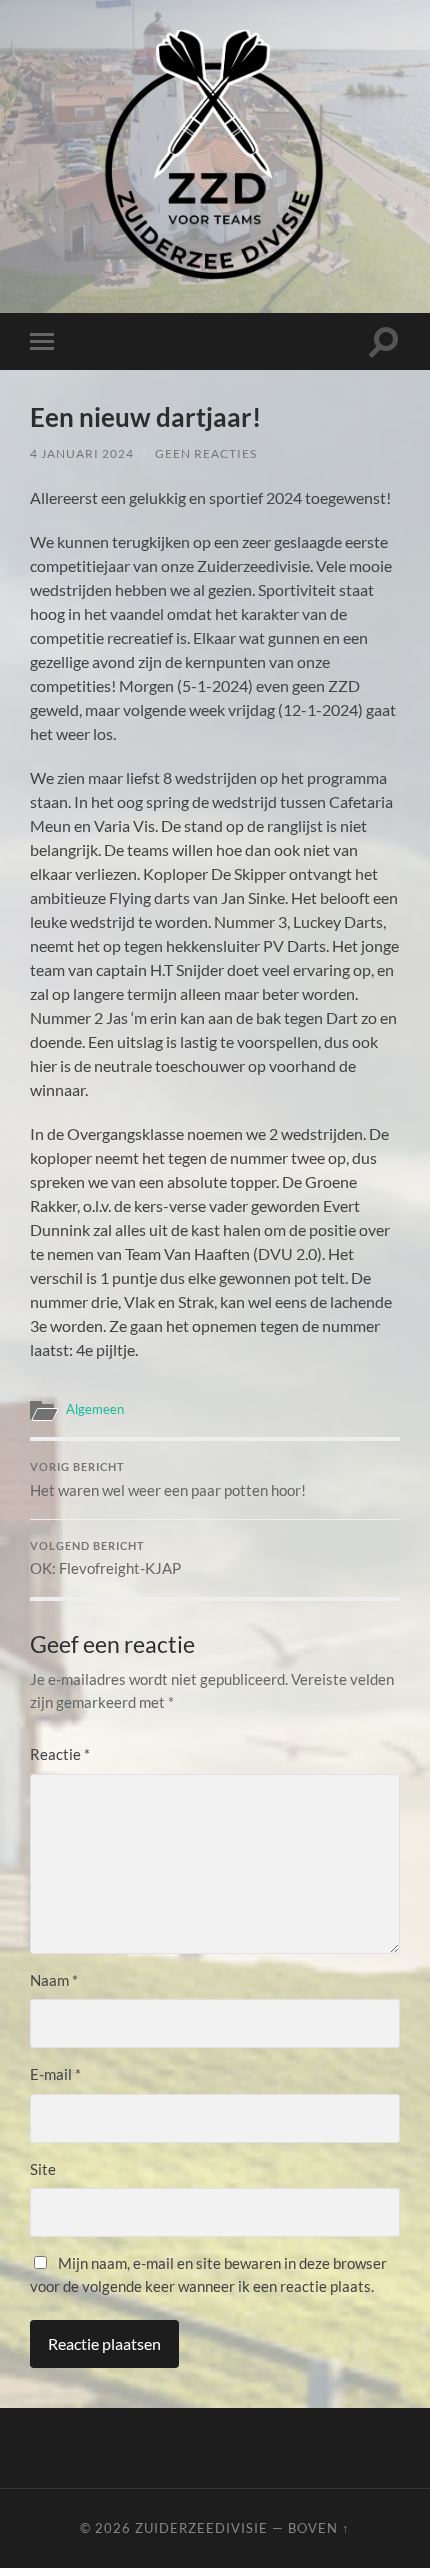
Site (43, 2169)
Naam (54, 1980)
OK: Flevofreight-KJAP (105, 1559)
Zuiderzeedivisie (201, 2528)
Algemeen (95, 1409)
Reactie (60, 1754)
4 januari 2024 (82, 453)
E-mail (55, 2074)
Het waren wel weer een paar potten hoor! (168, 1480)
